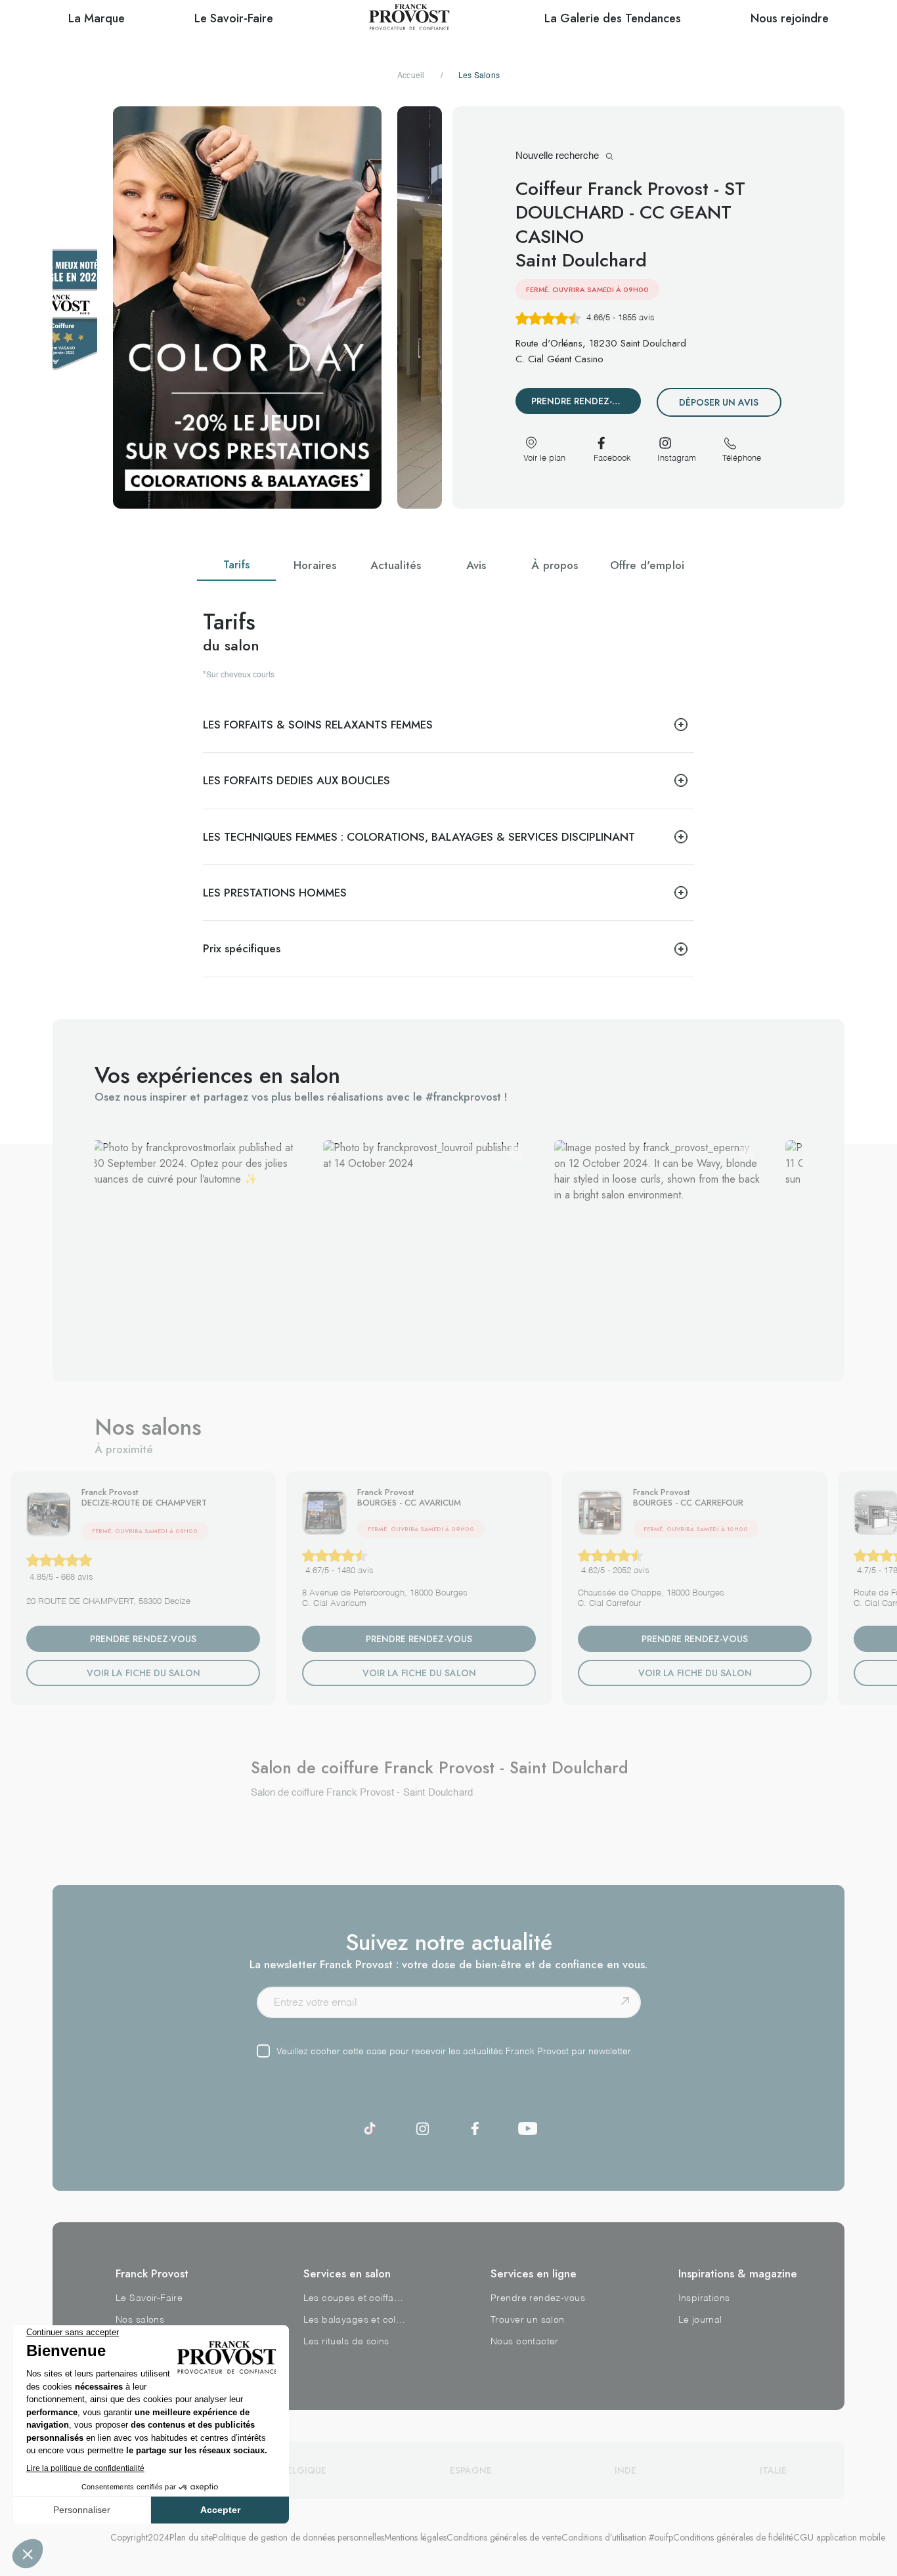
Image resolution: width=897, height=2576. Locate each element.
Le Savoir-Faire (149, 2298)
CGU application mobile (839, 2537)
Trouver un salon (528, 2320)
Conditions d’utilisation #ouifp (617, 2537)
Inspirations (704, 2298)
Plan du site (191, 2537)
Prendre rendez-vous (538, 2298)
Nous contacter (525, 2342)
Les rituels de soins (346, 2342)
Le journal (700, 2320)
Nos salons (140, 2320)
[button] (195, 1243)
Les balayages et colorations (355, 2320)
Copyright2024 (140, 2537)
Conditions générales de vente (504, 2537)
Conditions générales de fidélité (733, 2537)
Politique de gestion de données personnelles (298, 2537)
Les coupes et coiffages (355, 2298)
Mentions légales (415, 2537)
